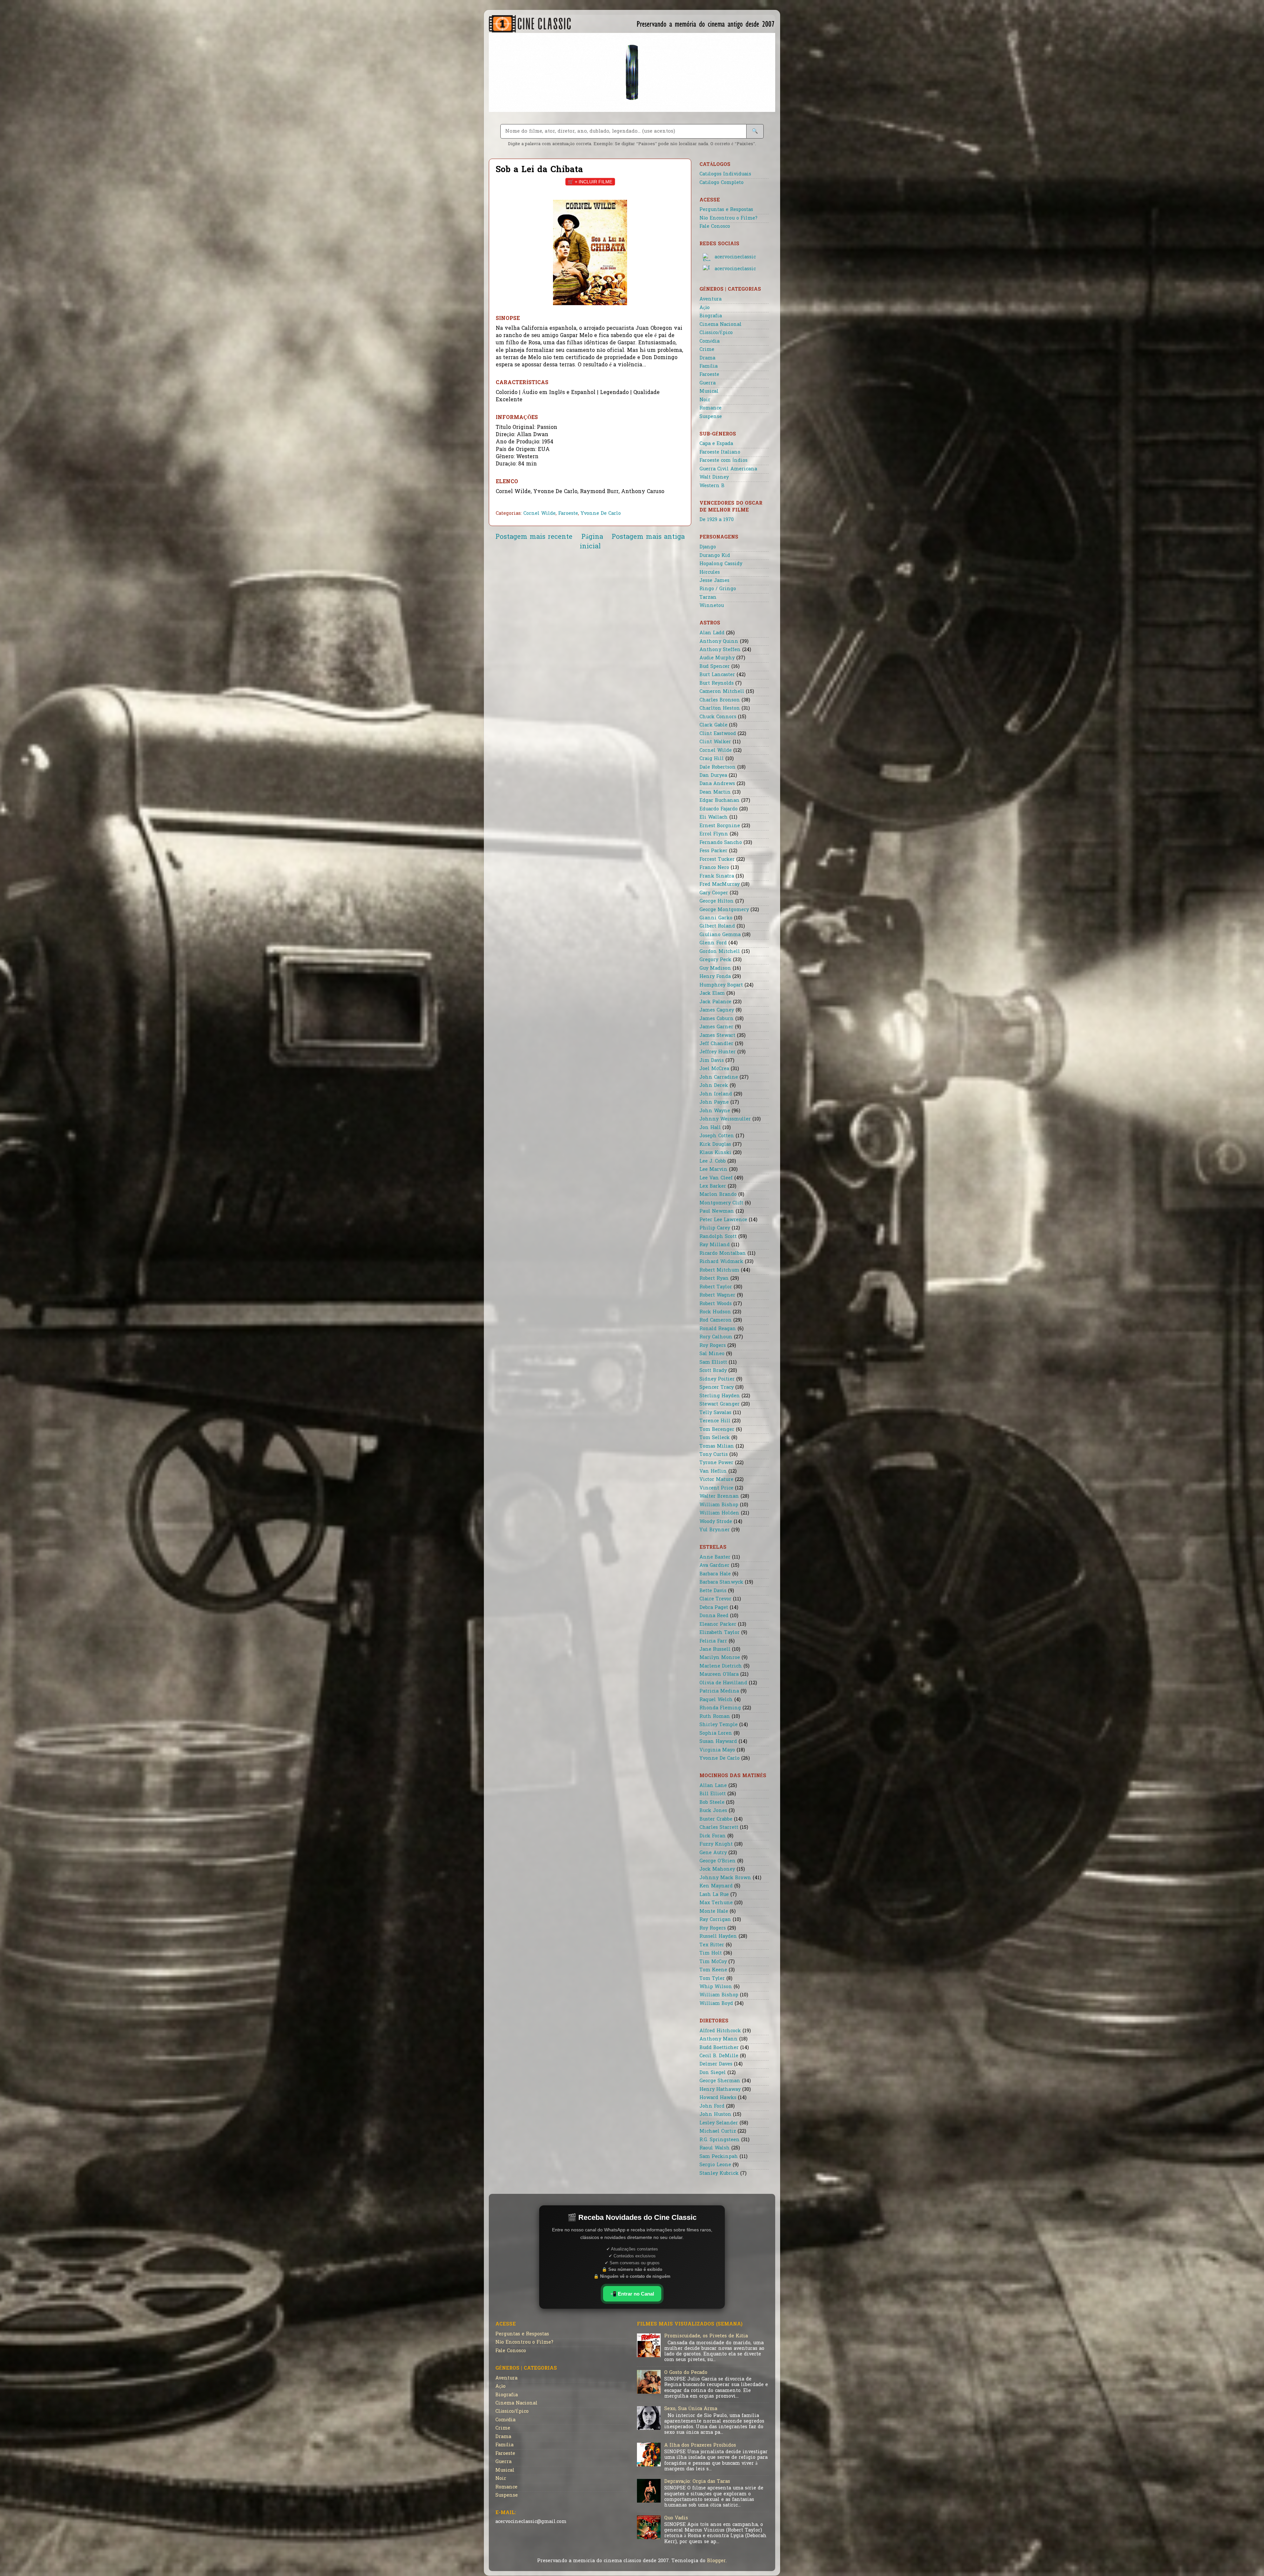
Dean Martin (715, 792)
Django (708, 547)
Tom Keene (713, 1970)
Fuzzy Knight (716, 1844)
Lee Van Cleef (716, 1178)
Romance (711, 408)
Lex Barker (713, 1186)
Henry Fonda (715, 977)
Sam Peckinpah (719, 2157)
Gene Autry (713, 1853)
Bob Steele (712, 1803)
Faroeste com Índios (724, 461)
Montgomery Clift (721, 1203)
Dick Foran (713, 1836)
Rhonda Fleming (720, 1708)
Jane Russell (715, 1650)
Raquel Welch (716, 1700)
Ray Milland (715, 1245)
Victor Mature (716, 1480)
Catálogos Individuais (725, 174)
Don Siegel (713, 2073)
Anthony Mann (719, 2039)
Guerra (708, 383)
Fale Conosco (715, 227)
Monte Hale (714, 1912)
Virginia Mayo (717, 1750)
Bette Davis (713, 1591)
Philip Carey (715, 1228)
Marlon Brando (718, 1195)
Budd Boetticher (719, 2048)
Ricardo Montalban (723, 1254)
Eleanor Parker (718, 1625)
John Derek (714, 1086)
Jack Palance (715, 1002)
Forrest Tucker (717, 860)
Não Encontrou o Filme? (728, 218)
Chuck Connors (718, 717)
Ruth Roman (715, 1717)
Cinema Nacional (721, 325)
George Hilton (717, 901)
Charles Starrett (719, 1828)
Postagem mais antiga (648, 537)
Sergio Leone (715, 2165)
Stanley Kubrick (719, 2174)
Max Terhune (716, 1903)
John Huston (715, 2115)
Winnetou (712, 606)
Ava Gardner (714, 1566)
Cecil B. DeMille (719, 2056)
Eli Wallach (714, 817)
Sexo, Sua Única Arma (691, 2409)
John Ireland (716, 1094)
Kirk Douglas (715, 1145)
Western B (712, 486)
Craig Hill (712, 759)
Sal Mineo (712, 1354)
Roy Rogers (713, 1346)
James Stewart (717, 1036)
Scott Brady (713, 1371)
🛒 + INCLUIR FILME (590, 182)
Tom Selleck (715, 1438)
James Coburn (717, 1019)
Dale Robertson (718, 767)
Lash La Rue (714, 1895)
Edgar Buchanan (720, 801)
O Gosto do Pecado (686, 2373)
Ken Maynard (716, 1886)
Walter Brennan (719, 1497)
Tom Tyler (712, 1979)
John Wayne (715, 1111)
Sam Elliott (713, 1363)
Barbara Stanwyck (721, 1582)
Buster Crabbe (716, 1819)
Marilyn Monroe (720, 1658)
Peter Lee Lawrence (723, 1220)
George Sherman (720, 2081)
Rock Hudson (715, 1312)
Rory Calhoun (716, 1337)
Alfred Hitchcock (720, 2031)
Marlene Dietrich (721, 1666)
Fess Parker (713, 851)
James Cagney (717, 1010)
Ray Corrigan (715, 1920)
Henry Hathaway (720, 2090)
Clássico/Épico (716, 333)
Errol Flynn (714, 834)
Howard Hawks (718, 2098)
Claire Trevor (715, 1599)
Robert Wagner (717, 1295)
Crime (707, 350)
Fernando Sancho (721, 843)
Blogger (716, 2561)
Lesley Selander (719, 2123)
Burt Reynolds (717, 683)
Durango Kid (715, 556)
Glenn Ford (713, 943)
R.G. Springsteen (720, 2140)
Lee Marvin (713, 1170)
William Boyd (716, 2004)
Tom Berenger (717, 1430)
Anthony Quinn (719, 642)
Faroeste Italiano (720, 452)
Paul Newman (717, 1211)
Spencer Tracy (717, 1388)
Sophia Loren (716, 1734)
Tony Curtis (714, 1455)
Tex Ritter (712, 1945)
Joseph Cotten (717, 1136)
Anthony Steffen (720, 650)
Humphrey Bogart (721, 985)
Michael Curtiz (718, 2131)
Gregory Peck (715, 960)
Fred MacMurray (720, 885)
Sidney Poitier (717, 1379)
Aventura (711, 299)
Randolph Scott (718, 1237)
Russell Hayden (718, 1937)
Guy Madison (715, 969)
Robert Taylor (716, 1287)
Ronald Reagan (718, 1329)
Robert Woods (716, 1304)
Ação (705, 308)
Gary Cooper (714, 893)
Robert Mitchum (719, 1270)
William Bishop (719, 1505)
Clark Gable (713, 725)
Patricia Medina (719, 1691)
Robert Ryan (714, 1279)
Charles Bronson (720, 700)
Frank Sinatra (717, 876)
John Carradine (719, 1078)
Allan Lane (713, 1786)
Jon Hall (710, 1128)
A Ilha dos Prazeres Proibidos (700, 2445)
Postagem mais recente (534, 537)
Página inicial (591, 542)
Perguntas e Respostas (726, 210)
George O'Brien (718, 1861)
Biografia (711, 316)
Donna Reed (714, 1616)
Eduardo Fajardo (719, 809)
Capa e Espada (716, 444)
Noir (705, 400)
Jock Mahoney (717, 1869)
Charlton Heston (720, 709)
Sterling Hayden (720, 1396)
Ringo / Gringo (718, 589)
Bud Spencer (715, 667)
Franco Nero (714, 868)
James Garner (716, 1027)
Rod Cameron (716, 1320)
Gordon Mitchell (720, 952)
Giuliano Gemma (720, 935)
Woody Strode (716, 1522)
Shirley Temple (719, 1725)
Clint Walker (715, 742)
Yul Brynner (715, 1530)
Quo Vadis (676, 2518)
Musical (709, 392)
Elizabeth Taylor (720, 1633)
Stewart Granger (720, 1404)
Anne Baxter (715, 1557)
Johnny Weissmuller (725, 1119)
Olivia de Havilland (723, 1683)
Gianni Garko (716, 918)
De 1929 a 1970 (717, 520)
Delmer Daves (716, 2064)
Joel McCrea (714, 1069)
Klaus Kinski (715, 1153)
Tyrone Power (716, 1463)
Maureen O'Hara (719, 1675)
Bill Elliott (713, 1794)
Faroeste (568, 514)
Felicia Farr (713, 1641)
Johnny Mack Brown (725, 1878)
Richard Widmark (721, 1262)
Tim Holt (711, 1953)
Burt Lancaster (717, 675)
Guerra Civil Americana (728, 469)
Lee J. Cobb (713, 1161)
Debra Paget (714, 1608)
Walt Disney (714, 477)
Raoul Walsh (715, 2148)
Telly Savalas (715, 1413)
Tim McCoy (713, 1962)
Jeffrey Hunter (718, 1052)
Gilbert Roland (717, 926)
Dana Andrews (717, 784)
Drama (707, 358)
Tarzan (708, 598)
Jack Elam (712, 994)
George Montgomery (724, 910)
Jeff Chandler (716, 1044)
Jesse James (714, 581)
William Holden (719, 1513)
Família (709, 367)
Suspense (711, 417)
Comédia (710, 342)
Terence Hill (715, 1421)
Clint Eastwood (718, 734)
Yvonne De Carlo (601, 514)
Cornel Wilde (540, 514)
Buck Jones (713, 1811)
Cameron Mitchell (722, 692)
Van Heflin (713, 1472)
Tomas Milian (717, 1446)
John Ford (712, 2106)
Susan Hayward (718, 1742)
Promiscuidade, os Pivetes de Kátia (706, 2336)
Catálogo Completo (722, 183)
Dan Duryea (713, 776)
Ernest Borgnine (720, 826)
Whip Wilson (716, 1987)
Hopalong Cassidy (721, 564)
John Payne (714, 1103)
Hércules (710, 573)
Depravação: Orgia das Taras (697, 2482)
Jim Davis (712, 1061)
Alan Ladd (712, 633)
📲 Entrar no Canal (632, 2294)
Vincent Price (716, 1488)
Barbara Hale (715, 1574)
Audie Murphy (717, 658)
